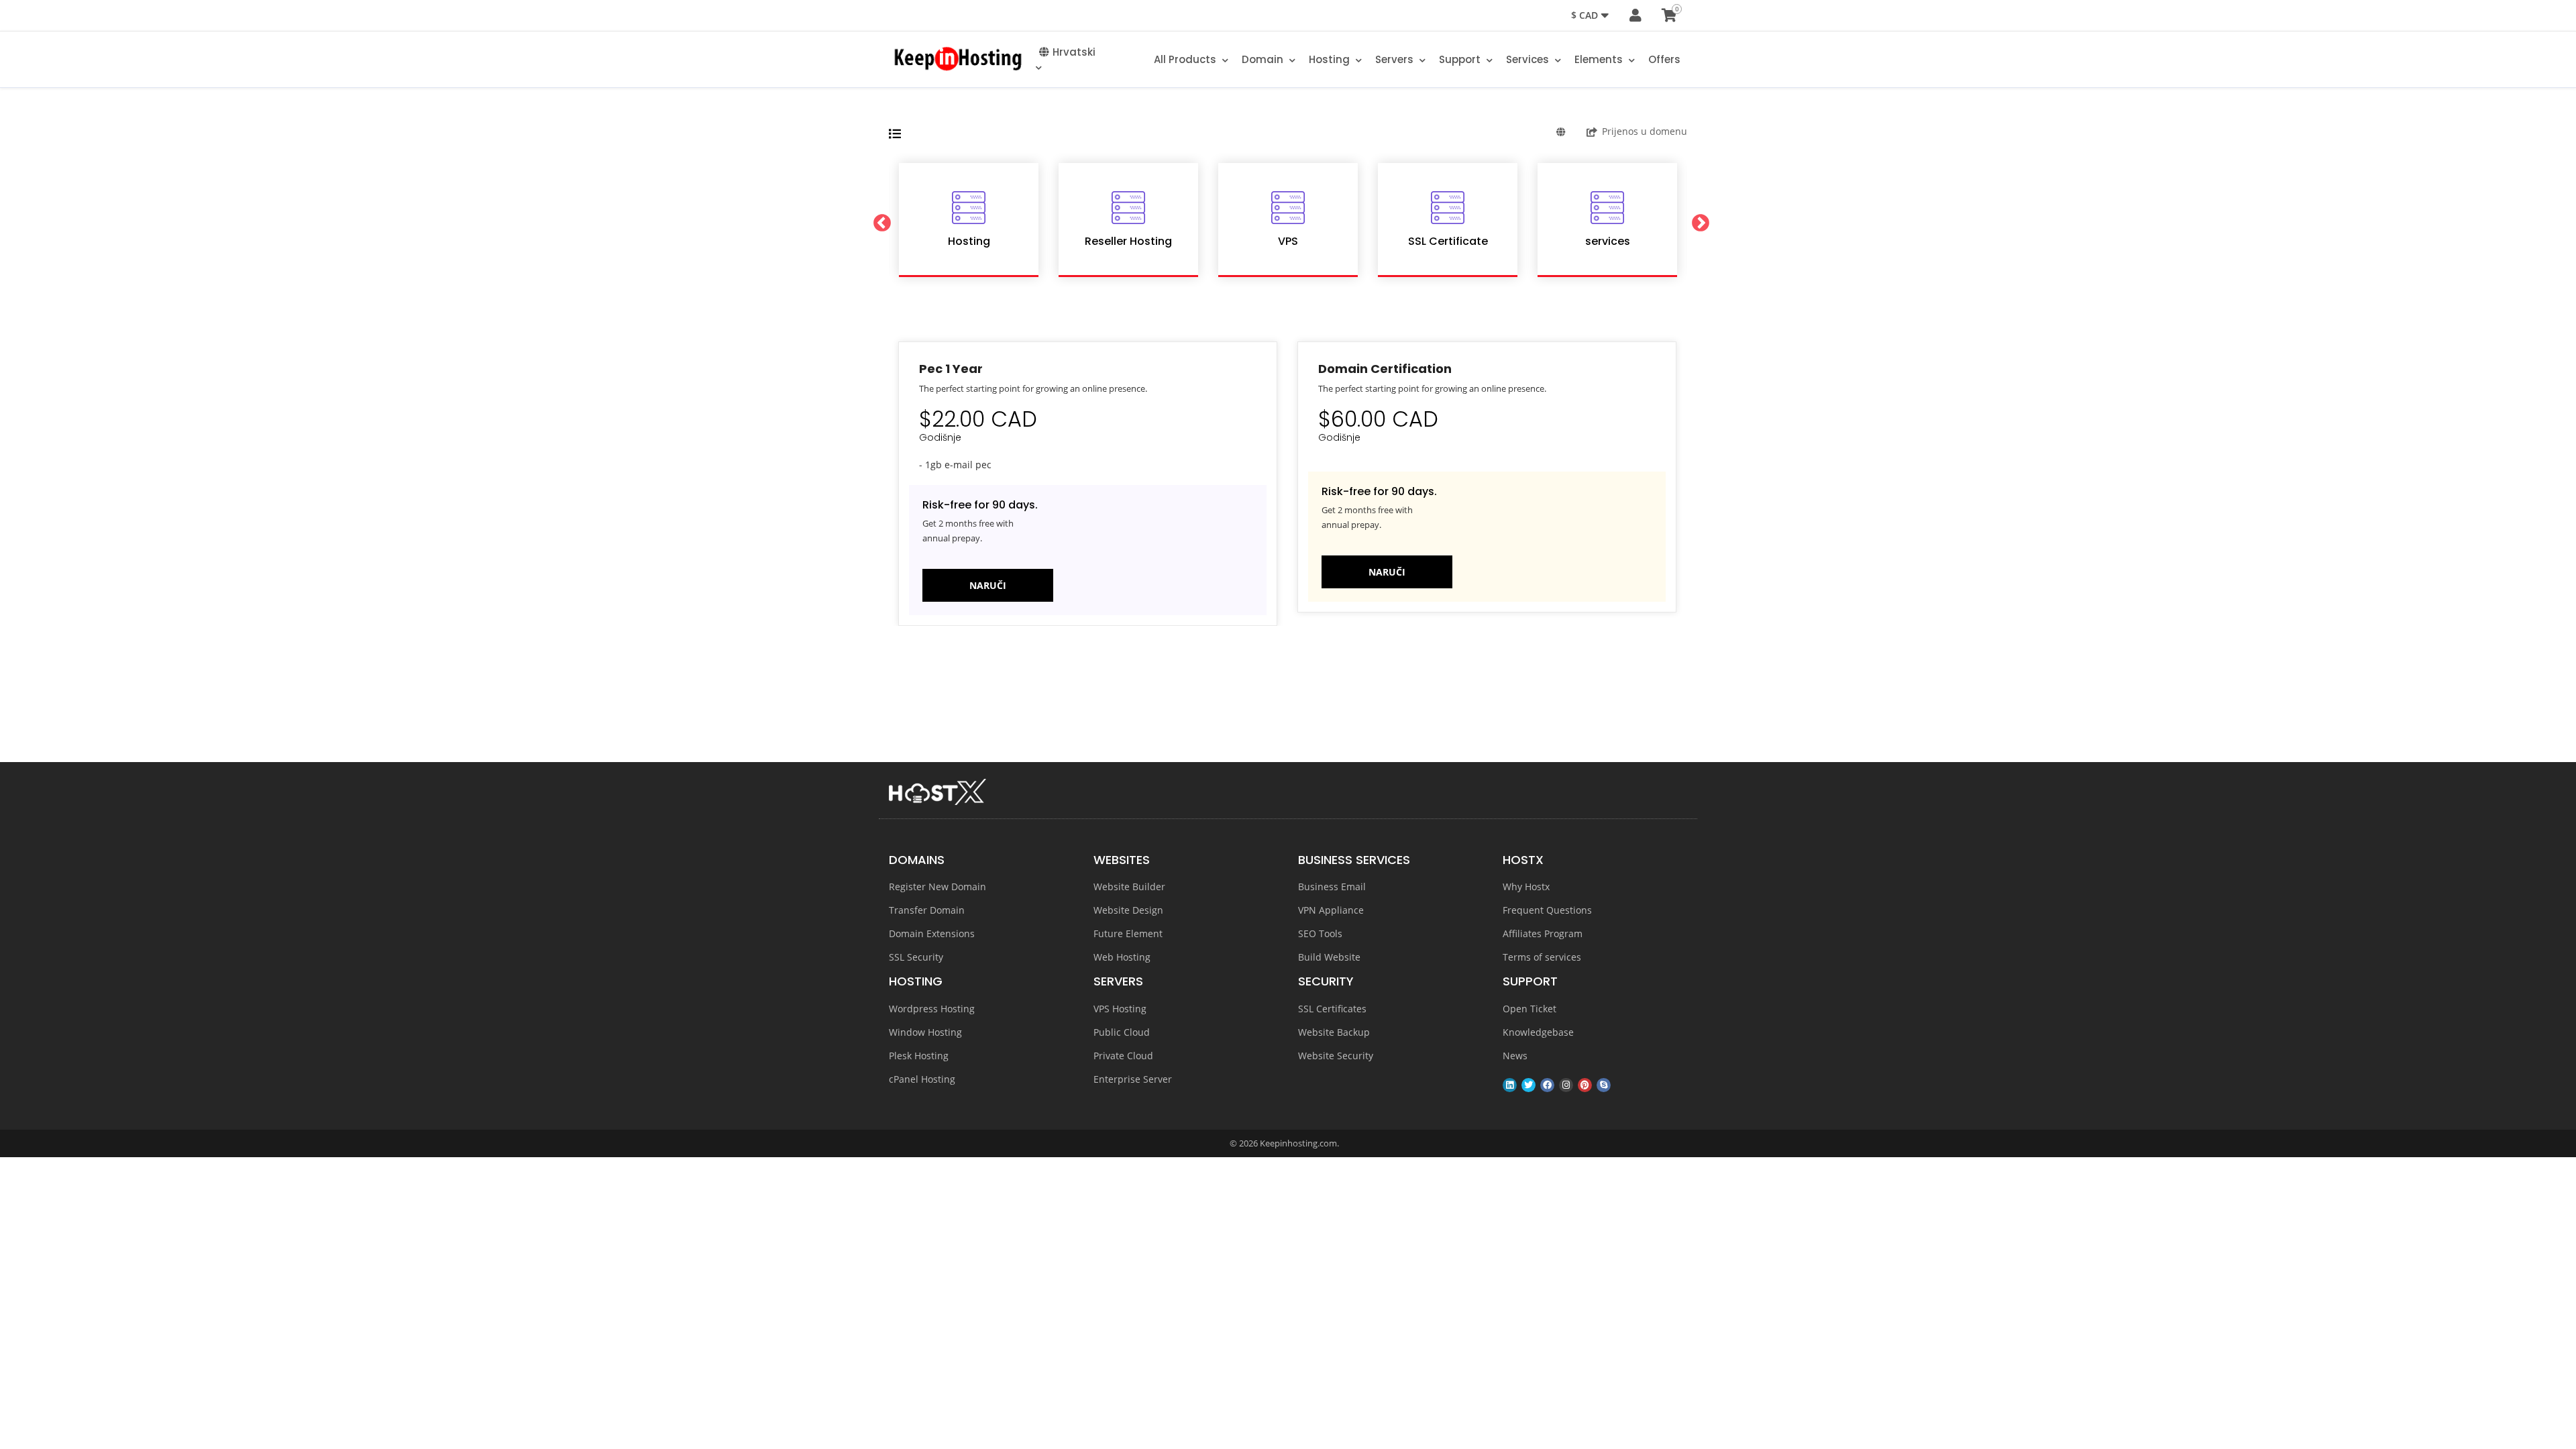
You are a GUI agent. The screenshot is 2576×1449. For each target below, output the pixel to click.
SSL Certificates (1332, 1009)
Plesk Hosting (919, 1056)
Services (1529, 59)
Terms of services (1542, 957)
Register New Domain (937, 887)
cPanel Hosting (922, 1079)
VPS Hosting (1120, 1009)
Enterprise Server (1133, 1079)
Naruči (988, 585)
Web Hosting (1122, 957)
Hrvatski (1074, 52)
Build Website (1329, 957)
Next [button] (1697, 220)
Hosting (1331, 59)
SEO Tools (1320, 933)
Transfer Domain (927, 910)
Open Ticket (1529, 1009)
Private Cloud (1123, 1056)
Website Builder (1129, 887)
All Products (1186, 59)
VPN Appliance (1331, 910)
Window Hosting (925, 1032)
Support (1461, 59)
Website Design (1128, 910)
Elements (1600, 59)
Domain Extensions (932, 933)
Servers (1396, 59)
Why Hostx (1526, 887)
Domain (1264, 59)
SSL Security (916, 957)
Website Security (1336, 1056)
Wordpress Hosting (932, 1009)
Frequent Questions (1547, 910)
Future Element (1128, 933)
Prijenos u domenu (1645, 131)
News (1515, 1056)
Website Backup (1334, 1032)
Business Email (1332, 887)
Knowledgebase (1538, 1032)
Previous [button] (879, 220)
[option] (969, 220)
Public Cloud (1122, 1032)
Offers (1664, 59)
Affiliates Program (1543, 933)
